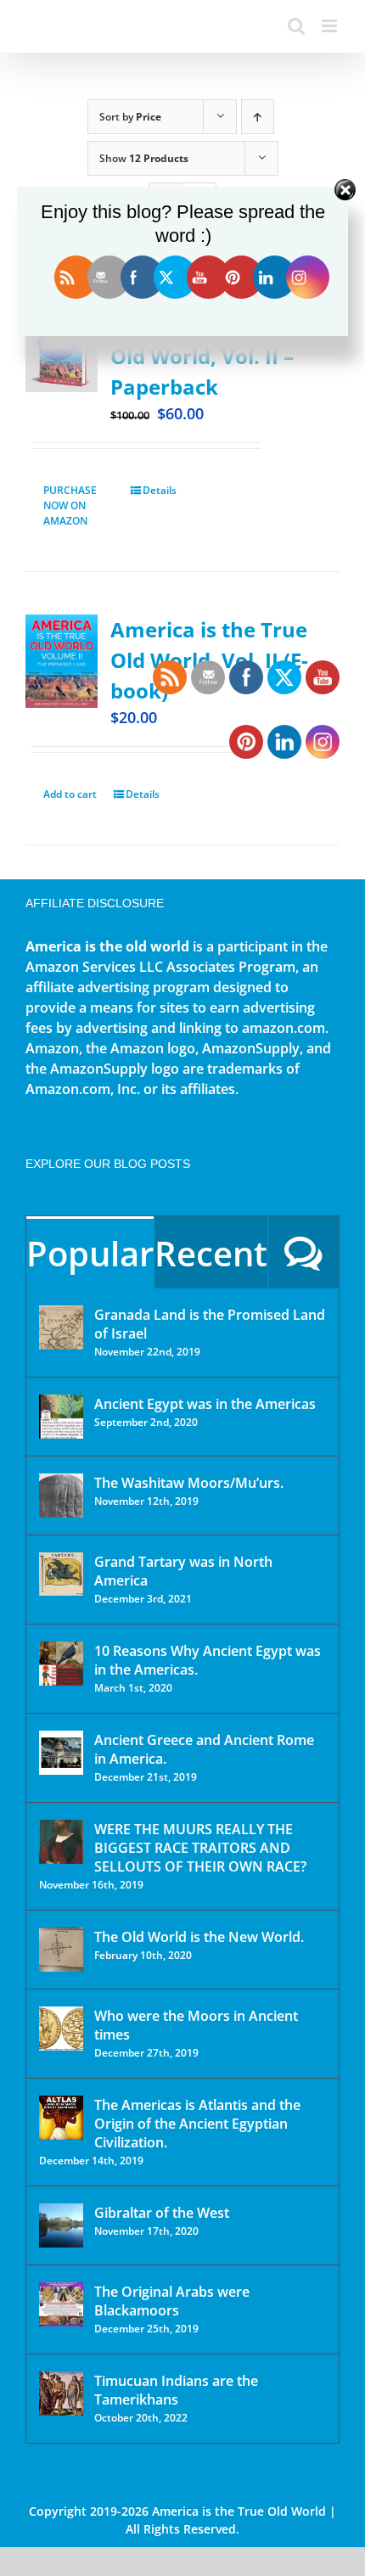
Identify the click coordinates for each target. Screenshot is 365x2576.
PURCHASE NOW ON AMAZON (70, 505)
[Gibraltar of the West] (61, 2225)
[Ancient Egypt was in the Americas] (61, 1417)
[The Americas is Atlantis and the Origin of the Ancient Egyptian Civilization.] (61, 2118)
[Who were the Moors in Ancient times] (61, 2029)
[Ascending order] (258, 117)
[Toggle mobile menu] (331, 26)
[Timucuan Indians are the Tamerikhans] (61, 2394)
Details (160, 490)
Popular (90, 1253)
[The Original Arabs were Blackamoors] (61, 2304)
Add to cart (70, 794)
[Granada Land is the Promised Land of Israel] (61, 1327)
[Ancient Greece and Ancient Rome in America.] (61, 1753)
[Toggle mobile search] (296, 26)
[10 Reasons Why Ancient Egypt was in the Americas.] (61, 1664)
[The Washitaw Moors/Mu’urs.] (61, 1496)
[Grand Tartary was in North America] (61, 1574)
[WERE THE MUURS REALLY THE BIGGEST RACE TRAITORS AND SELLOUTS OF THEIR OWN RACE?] (61, 1842)
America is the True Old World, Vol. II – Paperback (209, 356)
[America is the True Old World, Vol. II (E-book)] (62, 661)
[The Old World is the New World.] (61, 1950)
